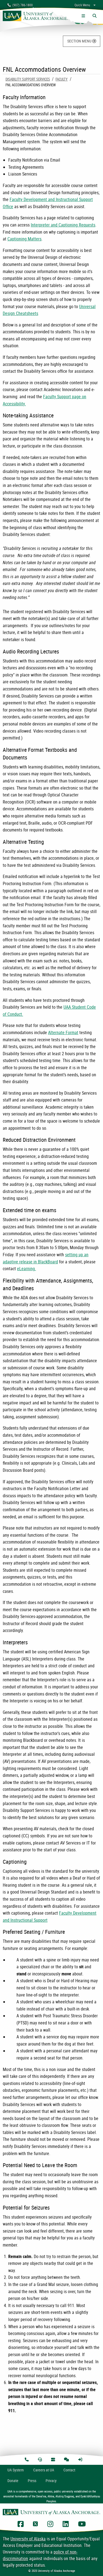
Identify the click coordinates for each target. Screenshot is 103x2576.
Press (32, 2481)
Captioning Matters (24, 239)
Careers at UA (44, 2470)
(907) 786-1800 (22, 5)
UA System (16, 2470)
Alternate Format (63, 1032)
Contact (69, 2470)
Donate (13, 2481)
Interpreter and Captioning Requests (63, 225)
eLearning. (27, 1269)
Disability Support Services (28, 79)
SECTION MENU (80, 41)
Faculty (62, 79)
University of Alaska (28, 2539)
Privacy (51, 2481)
